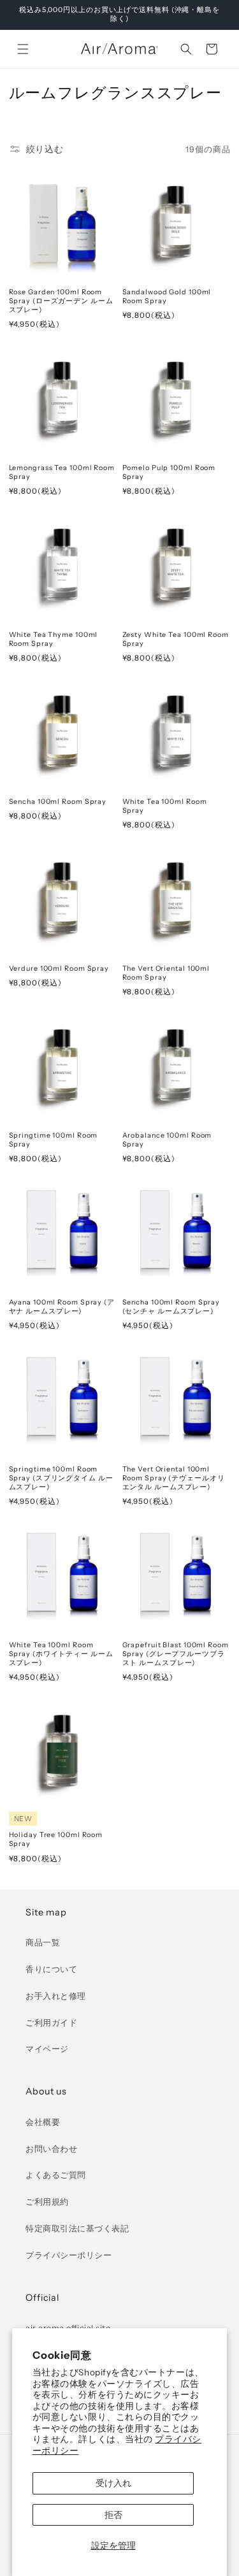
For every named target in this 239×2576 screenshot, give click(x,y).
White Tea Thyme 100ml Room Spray (54, 639)
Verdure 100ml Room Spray (59, 969)
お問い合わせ (51, 2149)
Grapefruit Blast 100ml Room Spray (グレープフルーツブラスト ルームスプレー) (176, 1654)
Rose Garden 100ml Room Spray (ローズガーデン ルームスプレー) (61, 301)
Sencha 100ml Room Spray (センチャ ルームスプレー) (171, 1307)
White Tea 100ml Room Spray (165, 806)
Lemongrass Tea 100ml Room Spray (62, 472)
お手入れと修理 (56, 1996)
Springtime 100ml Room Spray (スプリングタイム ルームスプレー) (61, 1478)
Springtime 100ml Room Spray (54, 1140)
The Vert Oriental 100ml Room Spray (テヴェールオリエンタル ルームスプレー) (174, 1478)
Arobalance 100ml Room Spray (167, 1140)
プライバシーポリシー (69, 2255)
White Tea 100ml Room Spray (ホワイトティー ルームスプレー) (61, 1654)
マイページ (47, 2049)
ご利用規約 (47, 2202)
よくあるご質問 (56, 2175)
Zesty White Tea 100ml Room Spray (176, 639)
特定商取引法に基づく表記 (77, 2229)
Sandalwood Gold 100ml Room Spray (167, 297)
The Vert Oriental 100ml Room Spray (166, 973)
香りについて (51, 1969)
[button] (23, 49)
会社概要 (43, 2122)
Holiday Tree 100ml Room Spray (56, 1839)
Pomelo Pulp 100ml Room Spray (169, 472)
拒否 (113, 2515)
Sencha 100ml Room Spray (58, 802)
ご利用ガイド (51, 2023)
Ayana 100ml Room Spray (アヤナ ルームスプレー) (62, 1307)
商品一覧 (43, 1943)
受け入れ (113, 2483)
